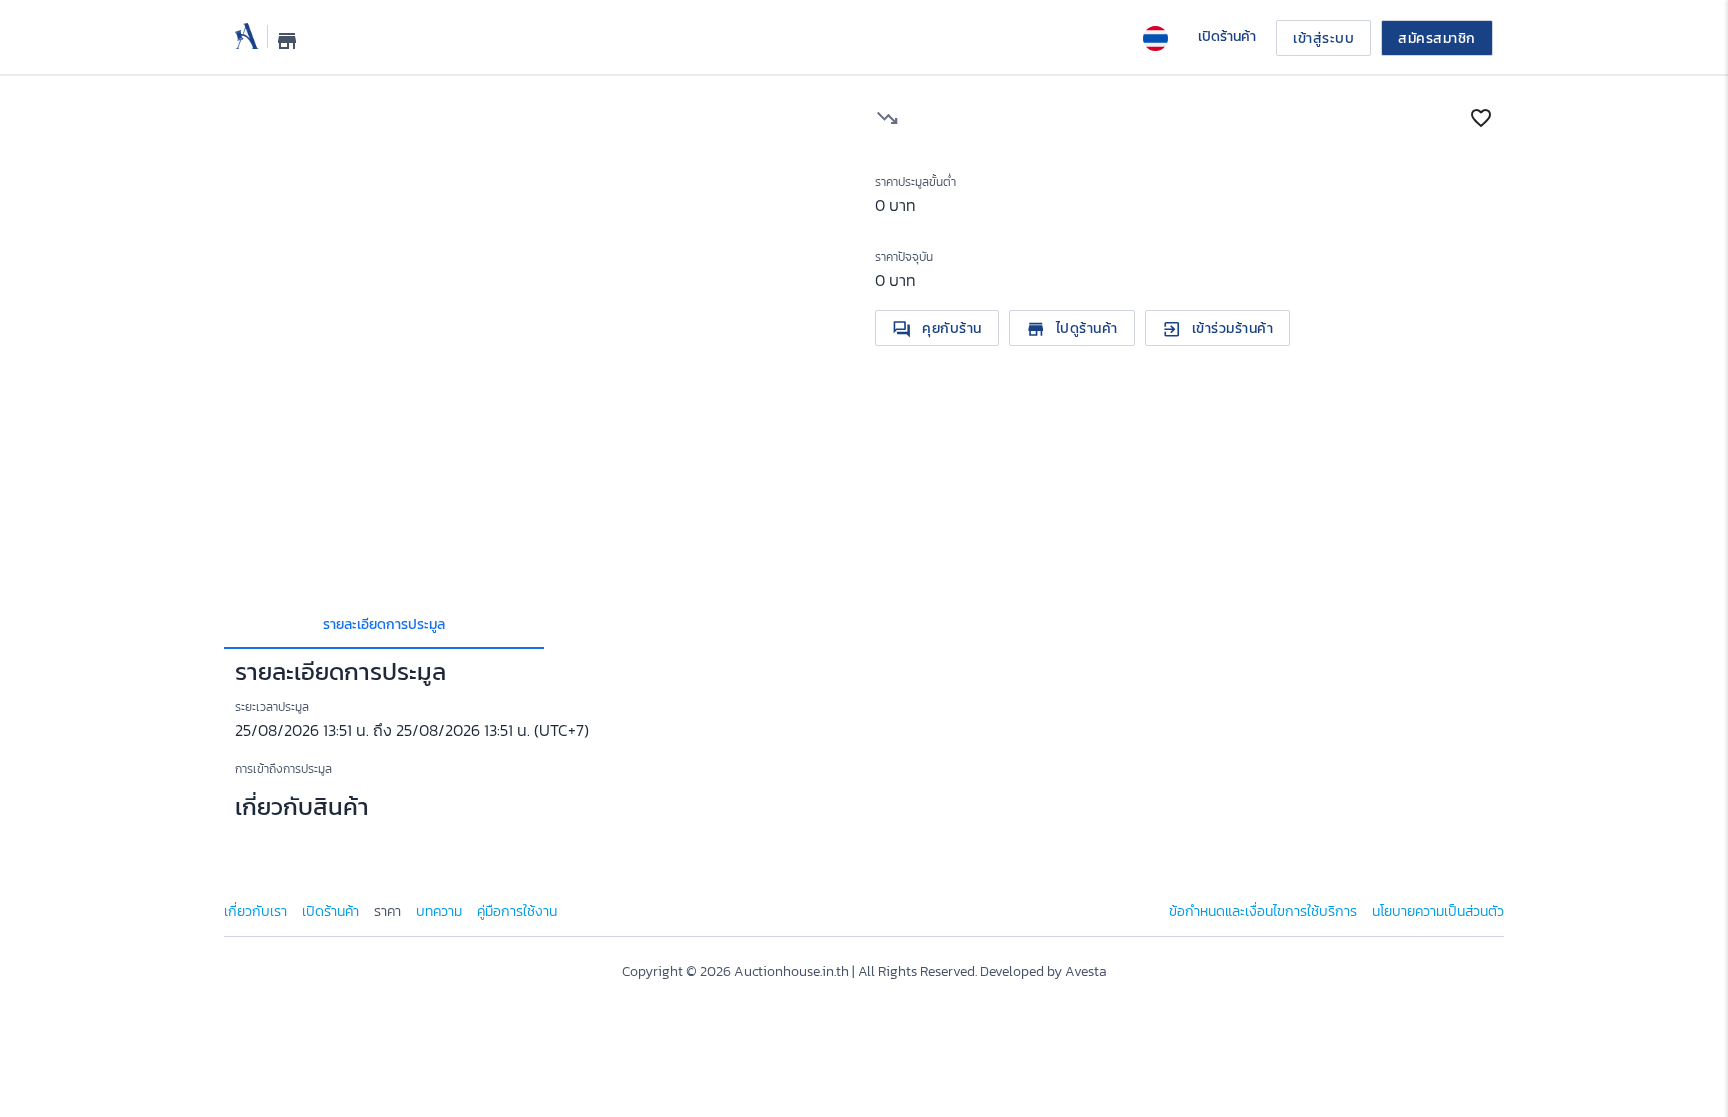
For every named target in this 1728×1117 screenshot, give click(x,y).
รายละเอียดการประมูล (384, 624)
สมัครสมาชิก (1437, 38)
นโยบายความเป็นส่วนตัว (1438, 911)
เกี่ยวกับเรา (255, 911)
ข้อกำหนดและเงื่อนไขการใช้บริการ (1263, 911)
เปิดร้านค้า (330, 911)
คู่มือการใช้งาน (517, 911)
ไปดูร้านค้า (1072, 328)
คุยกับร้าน (937, 328)
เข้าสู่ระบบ (1323, 38)
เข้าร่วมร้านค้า (1218, 328)
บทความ (439, 911)
